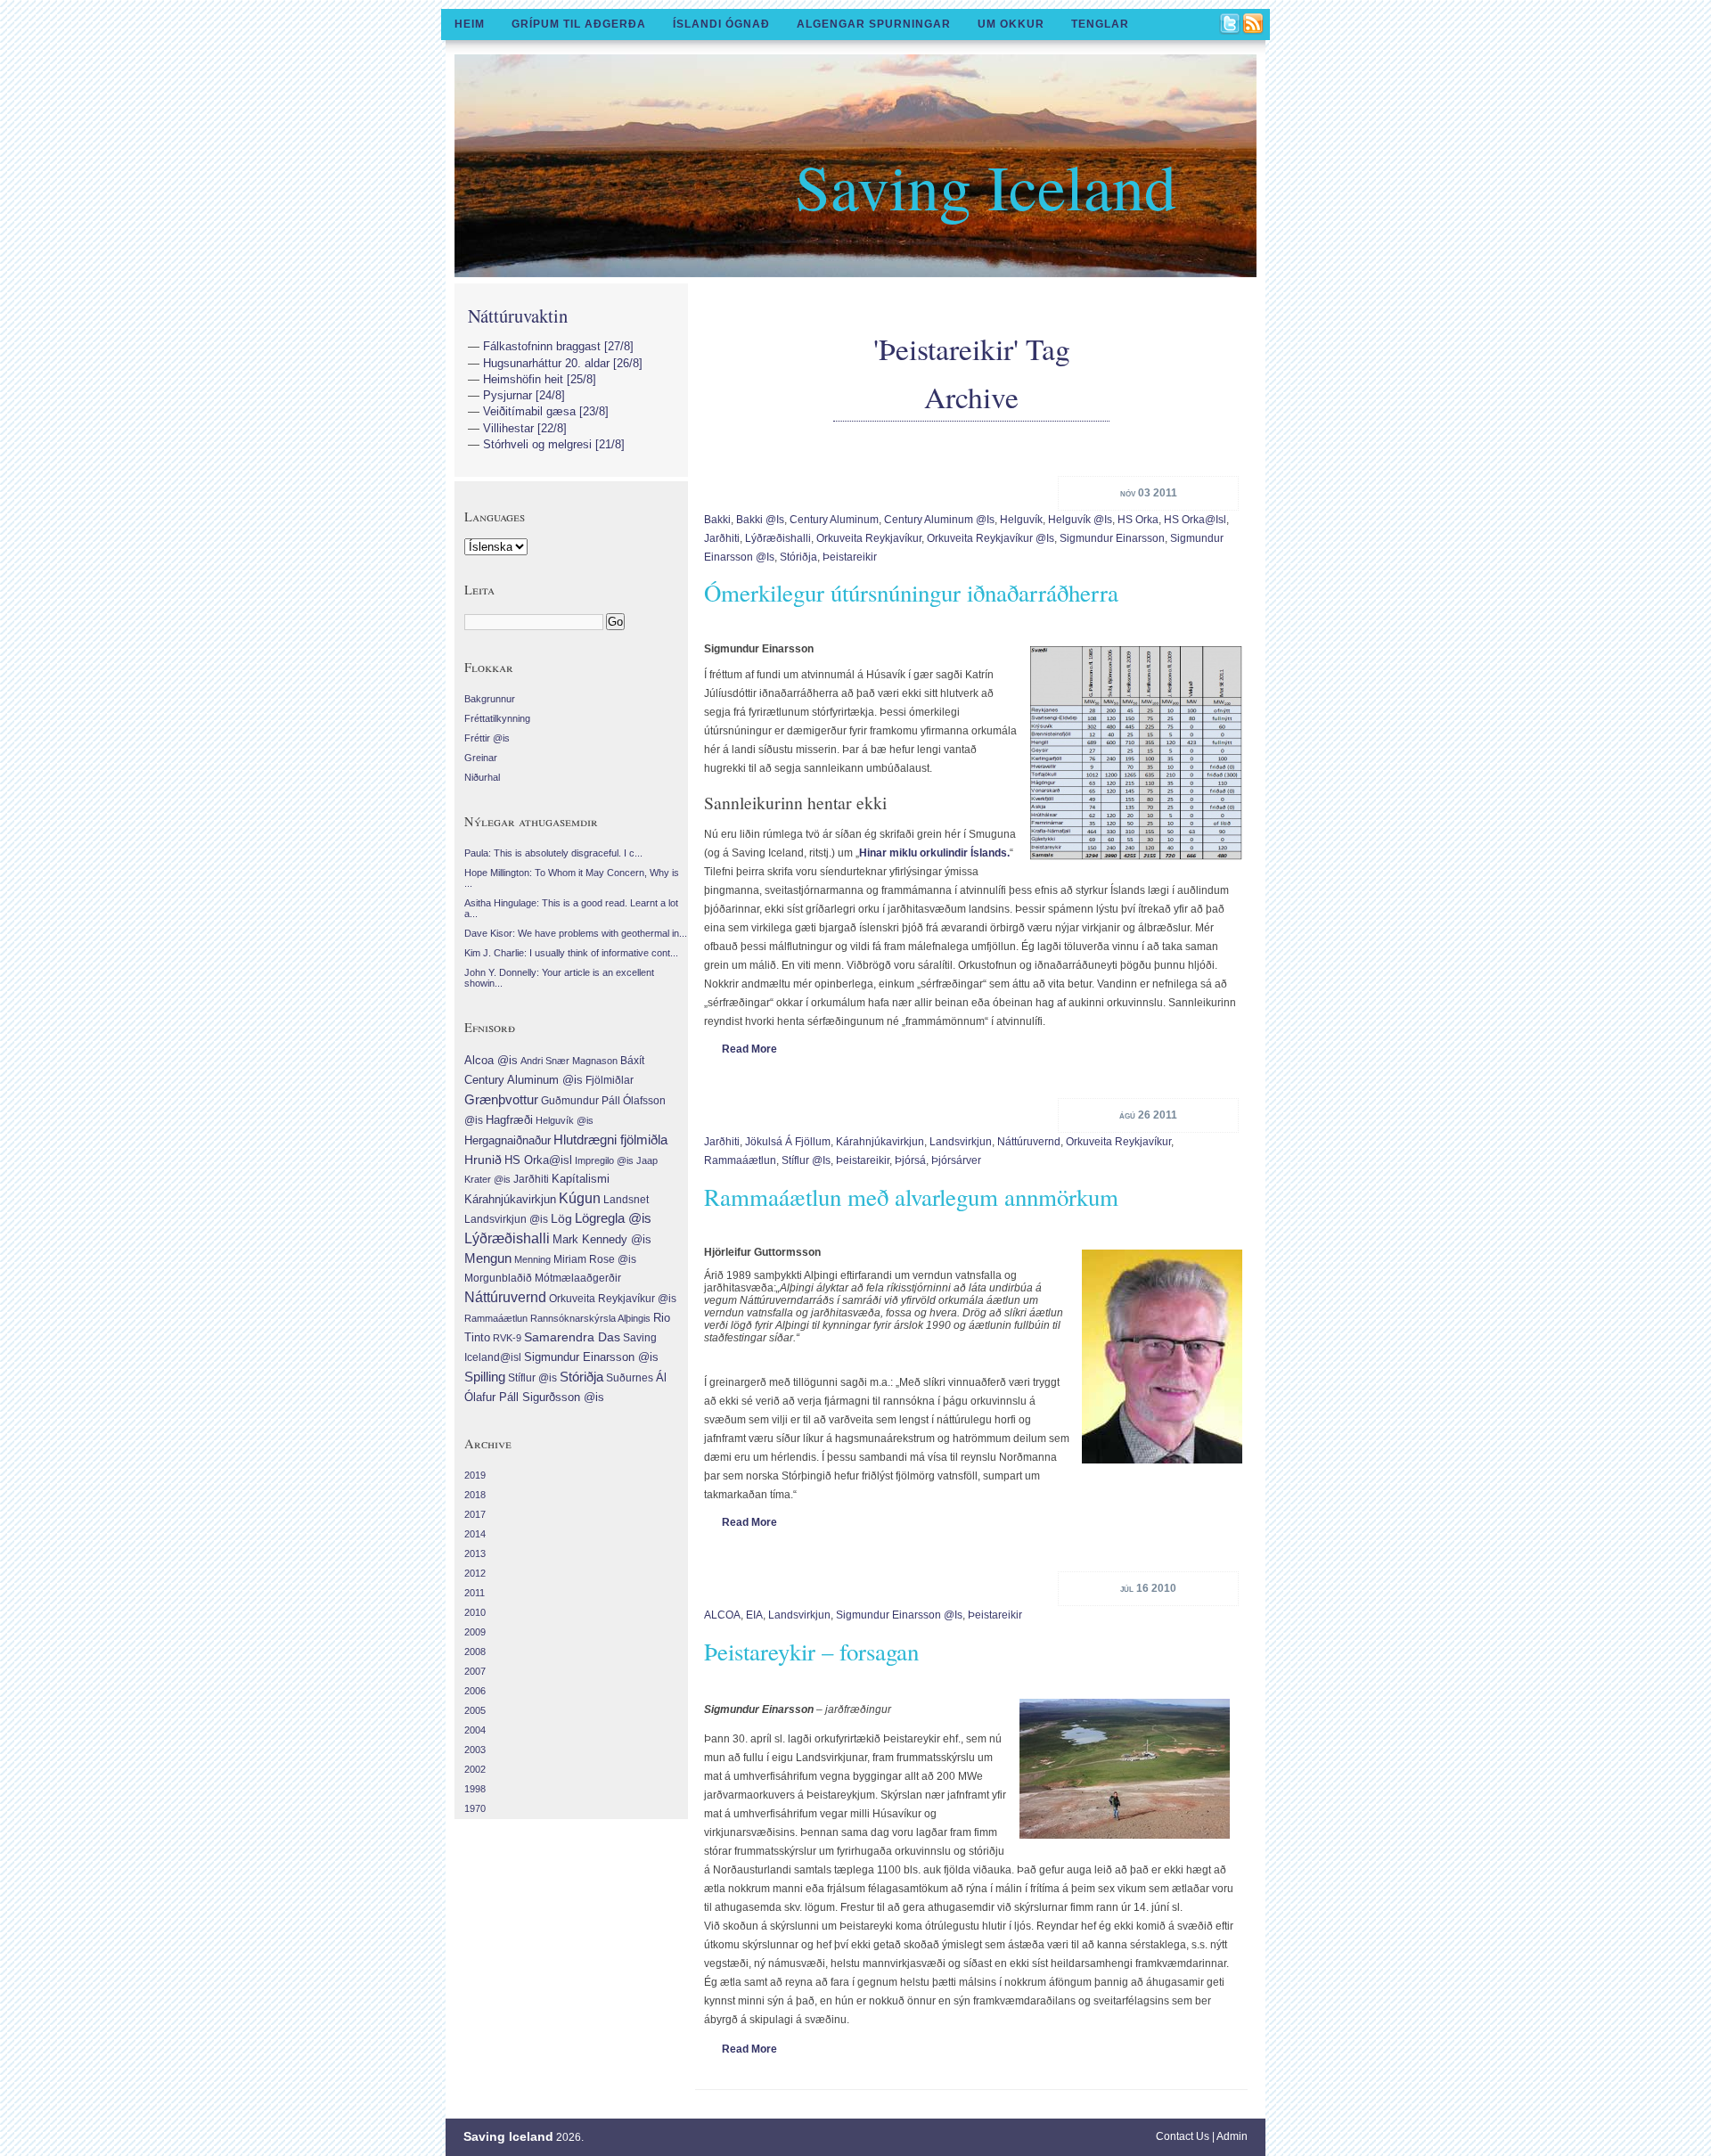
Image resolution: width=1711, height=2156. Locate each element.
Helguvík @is (1080, 520)
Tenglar (1100, 24)
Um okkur (1011, 24)
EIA (754, 1615)
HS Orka (1138, 520)
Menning (532, 1259)
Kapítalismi (581, 1179)
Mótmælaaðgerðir (578, 1278)
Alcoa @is (491, 1060)
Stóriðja (798, 557)
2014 (475, 1534)
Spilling (485, 1377)
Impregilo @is (604, 1160)
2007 (475, 1671)
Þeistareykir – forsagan (811, 1652)
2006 (475, 1691)
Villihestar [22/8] (525, 428)
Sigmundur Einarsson (1112, 538)
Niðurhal (482, 777)
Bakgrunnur (490, 699)
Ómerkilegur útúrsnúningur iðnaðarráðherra (911, 593)
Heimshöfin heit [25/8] (540, 379)
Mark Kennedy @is (602, 1239)
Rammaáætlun (740, 1160)
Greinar (481, 758)
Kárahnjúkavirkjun (880, 1142)
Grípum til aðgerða (579, 24)
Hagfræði (509, 1120)
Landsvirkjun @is (506, 1219)
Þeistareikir (850, 557)
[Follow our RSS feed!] (1254, 25)
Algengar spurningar (874, 24)
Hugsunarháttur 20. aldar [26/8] (563, 363)
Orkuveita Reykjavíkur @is (991, 538)
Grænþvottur (501, 1099)
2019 (475, 1475)
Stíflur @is (806, 1160)
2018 (475, 1495)
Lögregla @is (613, 1218)
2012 (475, 1573)
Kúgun (580, 1198)
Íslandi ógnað (721, 24)
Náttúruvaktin (518, 316)
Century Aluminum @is (939, 520)
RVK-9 (507, 1338)
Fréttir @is (487, 738)
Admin (1232, 2136)
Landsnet (626, 1200)
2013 (475, 1553)
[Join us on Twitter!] (1231, 25)
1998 (475, 1789)
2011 (475, 1593)
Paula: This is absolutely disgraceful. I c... (553, 853)
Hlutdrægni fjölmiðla (610, 1139)
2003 (475, 1750)
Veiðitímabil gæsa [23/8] (546, 411)
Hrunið (483, 1160)
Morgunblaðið (498, 1278)
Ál (661, 1377)
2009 (475, 1632)
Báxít (632, 1061)
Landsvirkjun (961, 1142)
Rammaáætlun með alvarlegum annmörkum (911, 1197)
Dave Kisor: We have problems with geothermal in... (576, 933)
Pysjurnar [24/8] (524, 395)
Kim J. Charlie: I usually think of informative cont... (571, 953)
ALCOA (722, 1615)
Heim (470, 24)
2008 (475, 1652)
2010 (475, 1612)
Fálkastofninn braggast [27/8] (558, 346)
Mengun (488, 1258)
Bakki (717, 520)
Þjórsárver (956, 1160)
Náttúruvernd (1029, 1142)
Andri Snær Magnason (569, 1061)
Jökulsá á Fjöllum (788, 1142)
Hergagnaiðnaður (508, 1140)
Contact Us (1183, 2136)
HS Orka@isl (1195, 520)
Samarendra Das (572, 1337)
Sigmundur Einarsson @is (899, 1615)
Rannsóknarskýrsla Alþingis (590, 1318)
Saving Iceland (986, 185)
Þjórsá (910, 1160)
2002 (475, 1769)
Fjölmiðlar (610, 1080)
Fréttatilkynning (497, 718)
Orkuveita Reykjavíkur (869, 538)
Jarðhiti (722, 538)
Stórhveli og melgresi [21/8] (554, 444)
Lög (561, 1218)
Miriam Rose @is (595, 1259)
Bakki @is (760, 520)
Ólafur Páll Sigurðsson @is (534, 1397)
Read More (749, 1049)
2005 (475, 1710)
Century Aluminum (834, 520)
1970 (475, 1808)
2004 (475, 1730)
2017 (475, 1514)
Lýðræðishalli (778, 538)
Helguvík (1021, 520)
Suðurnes (630, 1378)
